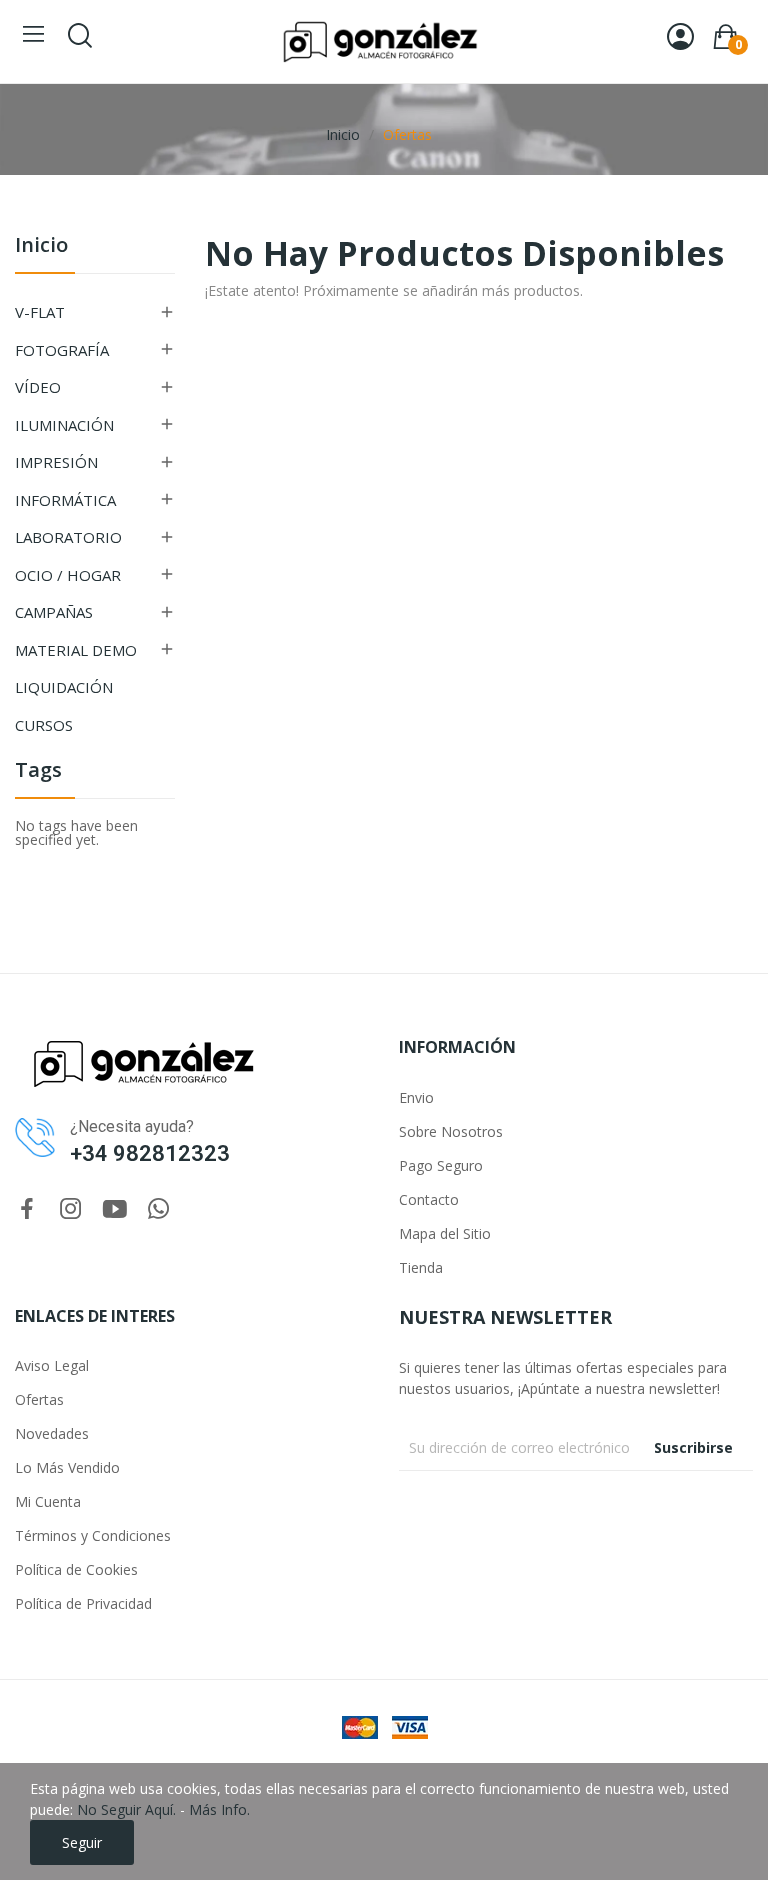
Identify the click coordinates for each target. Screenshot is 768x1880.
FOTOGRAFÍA (62, 350)
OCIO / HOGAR (68, 575)
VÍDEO (38, 387)
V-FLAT (40, 312)
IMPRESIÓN (56, 462)
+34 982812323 (150, 1153)
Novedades (52, 1433)
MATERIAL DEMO (76, 650)
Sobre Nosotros (451, 1131)
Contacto (429, 1199)
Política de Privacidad (83, 1603)
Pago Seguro (441, 1165)
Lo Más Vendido (67, 1467)
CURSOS (44, 725)
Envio (416, 1097)
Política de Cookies (76, 1569)
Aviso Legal (52, 1365)
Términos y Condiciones (93, 1535)
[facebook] (27, 1209)
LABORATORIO (68, 537)
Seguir (82, 1842)
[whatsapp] (159, 1209)
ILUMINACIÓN (64, 425)
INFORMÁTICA (65, 500)
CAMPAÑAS (54, 612)
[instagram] (71, 1209)
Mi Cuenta (48, 1501)
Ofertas (39, 1399)
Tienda (421, 1267)
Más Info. (219, 1809)
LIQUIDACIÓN (64, 687)
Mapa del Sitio (445, 1233)
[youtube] (115, 1209)
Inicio (41, 246)
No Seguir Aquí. (126, 1809)
